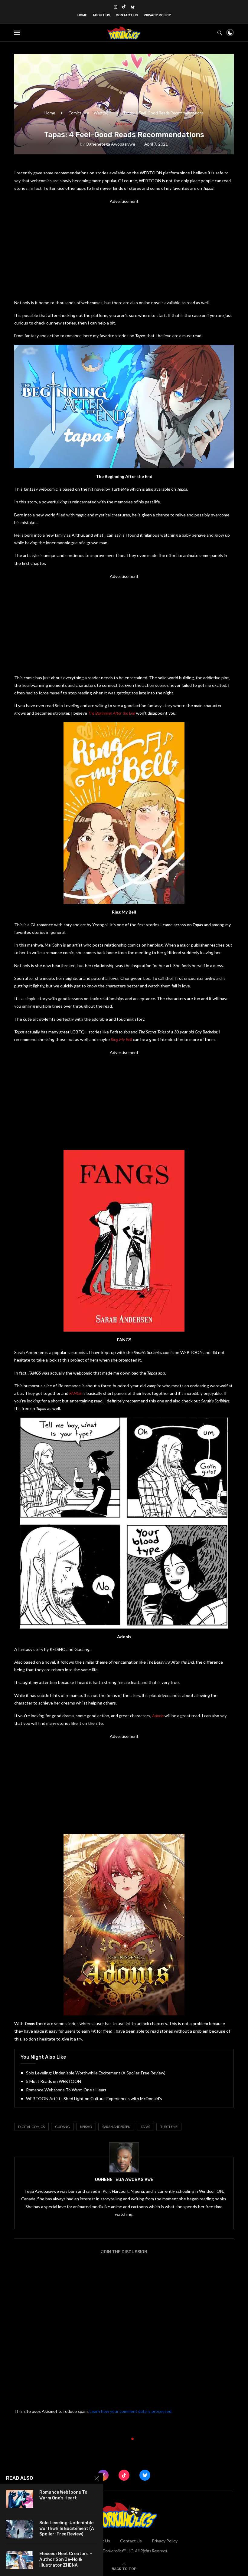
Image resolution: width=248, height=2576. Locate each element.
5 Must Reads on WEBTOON (54, 2081)
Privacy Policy (157, 15)
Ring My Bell (121, 1039)
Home (82, 15)
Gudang (62, 2127)
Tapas (145, 2127)
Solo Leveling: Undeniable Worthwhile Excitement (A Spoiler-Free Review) (96, 2073)
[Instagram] (115, 7)
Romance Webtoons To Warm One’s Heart (66, 2090)
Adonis (158, 1716)
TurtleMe (169, 2127)
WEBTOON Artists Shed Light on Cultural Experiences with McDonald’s (94, 2098)
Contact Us (127, 15)
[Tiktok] (124, 7)
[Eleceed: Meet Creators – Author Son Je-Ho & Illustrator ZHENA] (20, 2560)
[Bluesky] (133, 7)
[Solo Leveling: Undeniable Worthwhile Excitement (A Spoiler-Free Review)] (20, 2529)
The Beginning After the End (112, 713)
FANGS (75, 1393)
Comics (75, 113)
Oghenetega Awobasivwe (110, 144)
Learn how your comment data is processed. (131, 2411)
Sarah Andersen (116, 2127)
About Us (101, 15)
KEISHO (86, 2127)
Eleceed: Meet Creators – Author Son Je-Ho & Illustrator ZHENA (66, 2560)
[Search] (220, 33)
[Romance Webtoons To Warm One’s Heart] (20, 2499)
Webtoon (102, 113)
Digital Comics (31, 2127)
